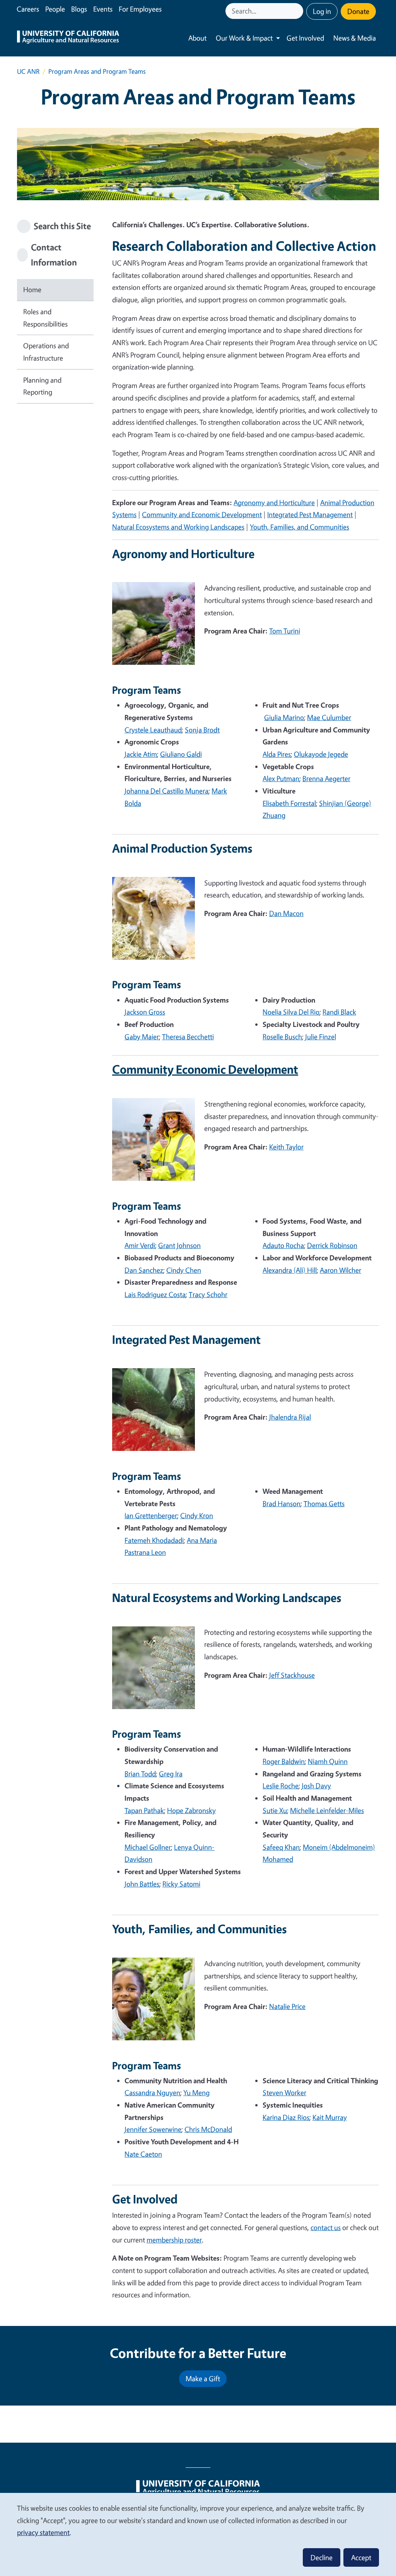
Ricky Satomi (181, 1884)
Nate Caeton (143, 2154)
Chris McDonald (208, 2129)
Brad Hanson (282, 1503)
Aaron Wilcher (341, 1270)
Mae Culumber (329, 717)
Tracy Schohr (208, 1294)
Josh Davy (316, 1786)
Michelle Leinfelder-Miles (327, 1810)
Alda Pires (277, 754)
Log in (322, 11)
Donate (358, 11)
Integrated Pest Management (310, 514)
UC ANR (28, 71)
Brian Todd (140, 1774)
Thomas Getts (324, 1503)
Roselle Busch (282, 1037)
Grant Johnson (179, 1245)
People (55, 9)
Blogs (79, 9)
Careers (28, 9)
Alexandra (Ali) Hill (290, 1270)
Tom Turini (285, 631)
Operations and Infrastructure (46, 352)
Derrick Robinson (332, 1245)
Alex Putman (281, 778)
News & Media (355, 38)
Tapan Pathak (144, 1810)
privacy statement (43, 2532)
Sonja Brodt (202, 730)
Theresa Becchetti (188, 1037)
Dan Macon (286, 913)
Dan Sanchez (144, 1270)
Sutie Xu (275, 1810)
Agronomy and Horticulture (274, 502)
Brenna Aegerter (326, 778)
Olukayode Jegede (321, 754)
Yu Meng (196, 2092)
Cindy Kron (197, 1515)
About (197, 38)
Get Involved (305, 38)
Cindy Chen (184, 1270)
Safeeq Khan (281, 1847)
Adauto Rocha (283, 1245)
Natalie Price (287, 2006)
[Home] (68, 38)
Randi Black (339, 1012)
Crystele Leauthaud (153, 730)
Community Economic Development (205, 1069)
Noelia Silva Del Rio (291, 1012)
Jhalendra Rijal (290, 1417)
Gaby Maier (142, 1037)
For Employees (140, 9)
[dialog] (198, 2534)
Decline (322, 2557)
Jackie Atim (141, 754)
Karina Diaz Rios (286, 2117)
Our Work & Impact (244, 38)
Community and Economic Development (202, 514)
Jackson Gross (145, 1012)
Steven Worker (284, 2092)
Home (32, 289)
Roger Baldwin (284, 1761)
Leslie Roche (281, 1786)
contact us (326, 2227)
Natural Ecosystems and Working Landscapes (178, 527)
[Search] (298, 11)
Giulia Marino (284, 717)
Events (103, 9)
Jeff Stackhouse (292, 1675)
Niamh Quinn (328, 1761)
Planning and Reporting (42, 386)
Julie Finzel (321, 1037)
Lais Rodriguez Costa (155, 1294)
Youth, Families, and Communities (300, 527)
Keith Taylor (286, 1147)
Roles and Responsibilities (45, 318)
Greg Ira (171, 1774)
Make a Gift (203, 2379)
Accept (361, 2557)
